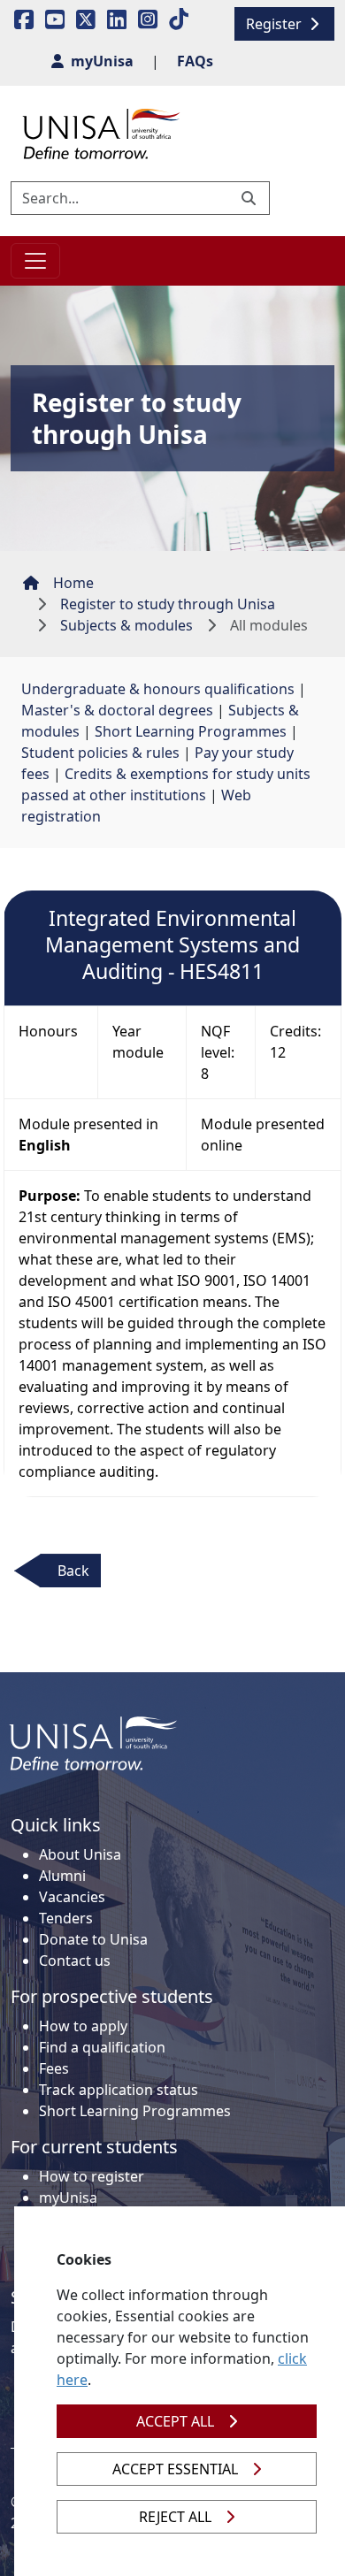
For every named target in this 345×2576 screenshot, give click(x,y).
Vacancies (72, 1897)
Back (73, 1571)
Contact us (75, 1961)
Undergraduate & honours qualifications (158, 689)
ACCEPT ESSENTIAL (175, 2469)
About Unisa (80, 1854)
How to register (92, 2176)
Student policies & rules (100, 753)
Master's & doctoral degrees (117, 710)
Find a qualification (102, 2047)
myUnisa (68, 2198)
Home (73, 583)
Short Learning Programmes (191, 731)
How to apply (83, 2026)
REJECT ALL (175, 2517)
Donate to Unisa (93, 1939)
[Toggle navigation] (35, 261)
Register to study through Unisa (168, 604)
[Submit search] (250, 198)
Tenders (66, 1918)
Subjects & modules (126, 625)
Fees (54, 2068)
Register (276, 24)
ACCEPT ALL (175, 2421)
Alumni (62, 1876)
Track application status (119, 2090)
